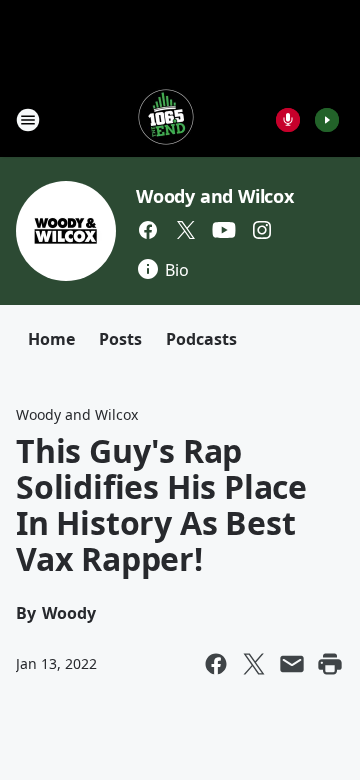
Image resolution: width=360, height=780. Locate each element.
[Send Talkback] (288, 120)
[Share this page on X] (254, 664)
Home (51, 339)
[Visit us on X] (186, 230)
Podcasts (201, 339)
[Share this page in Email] (292, 664)
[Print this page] (330, 664)
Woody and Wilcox (215, 196)
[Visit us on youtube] (224, 230)
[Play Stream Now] (327, 120)
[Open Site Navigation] (28, 120)
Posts (120, 339)
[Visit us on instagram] (262, 230)
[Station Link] (166, 119)
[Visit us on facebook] (148, 230)
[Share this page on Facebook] (216, 664)
